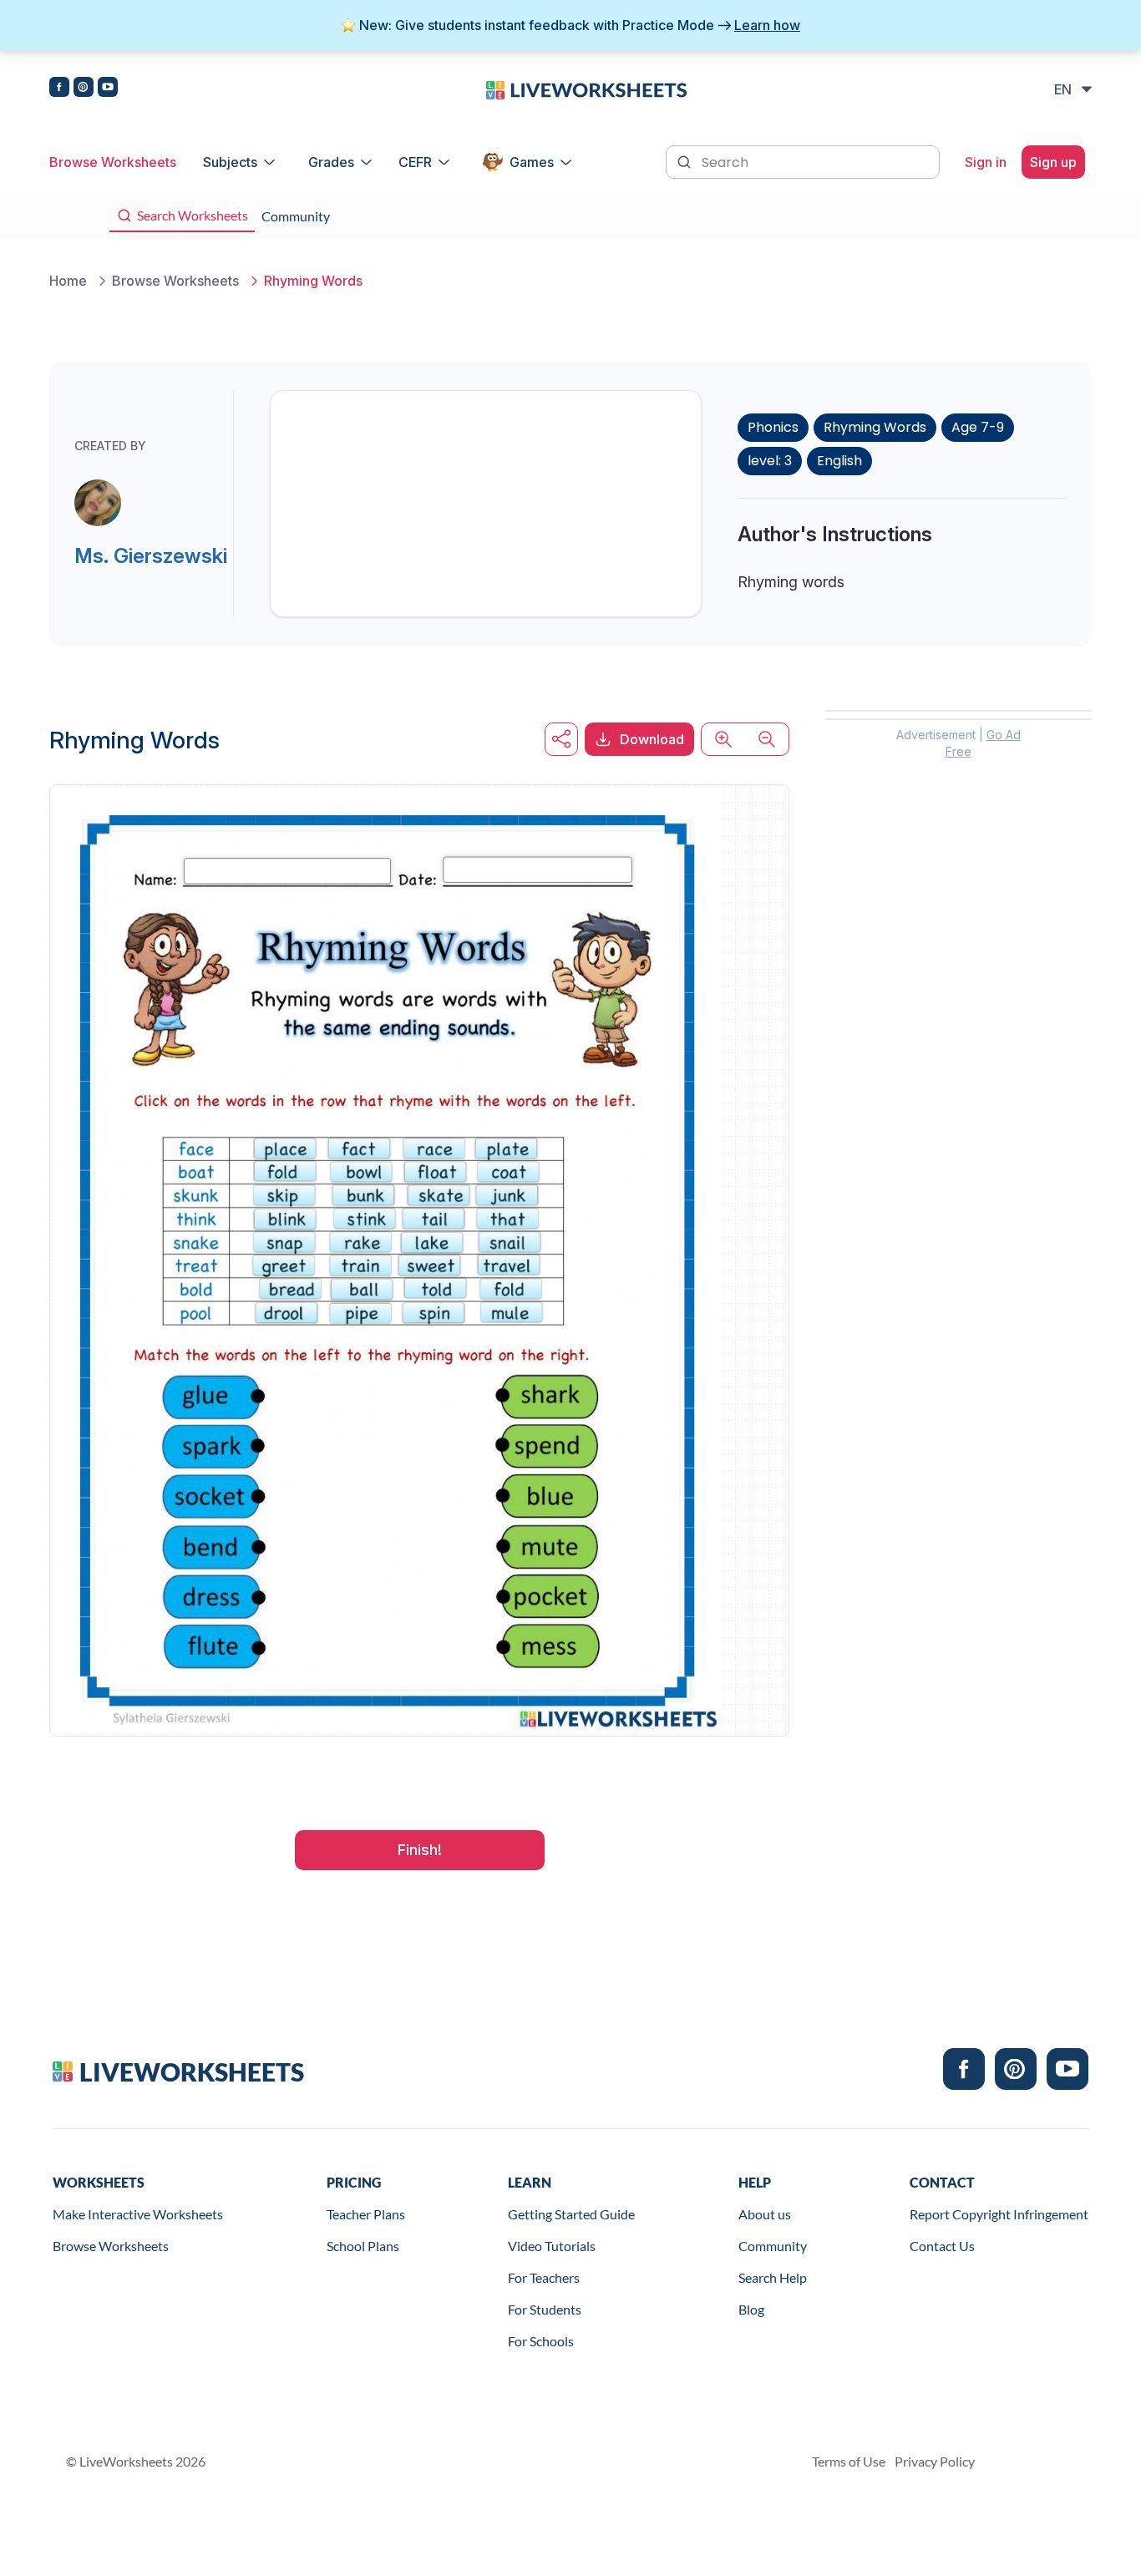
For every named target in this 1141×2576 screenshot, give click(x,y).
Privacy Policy (935, 2461)
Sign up (1053, 162)
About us (765, 2214)
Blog (751, 2309)
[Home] (586, 89)
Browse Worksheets (113, 162)
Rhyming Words (875, 427)
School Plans (363, 2246)
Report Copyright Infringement (999, 2214)
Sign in (986, 162)
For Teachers (544, 2277)
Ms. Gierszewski (151, 556)
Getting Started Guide (571, 2214)
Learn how (767, 25)
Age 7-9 (978, 427)
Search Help (773, 2277)
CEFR (415, 162)
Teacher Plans (366, 2214)
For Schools (541, 2341)
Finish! (420, 1850)
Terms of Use (849, 2461)
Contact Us (942, 2246)
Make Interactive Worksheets (138, 2214)
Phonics (773, 427)
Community (773, 2246)
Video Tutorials (552, 2246)
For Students (545, 2309)
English (839, 461)
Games (532, 162)
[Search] (686, 160)
